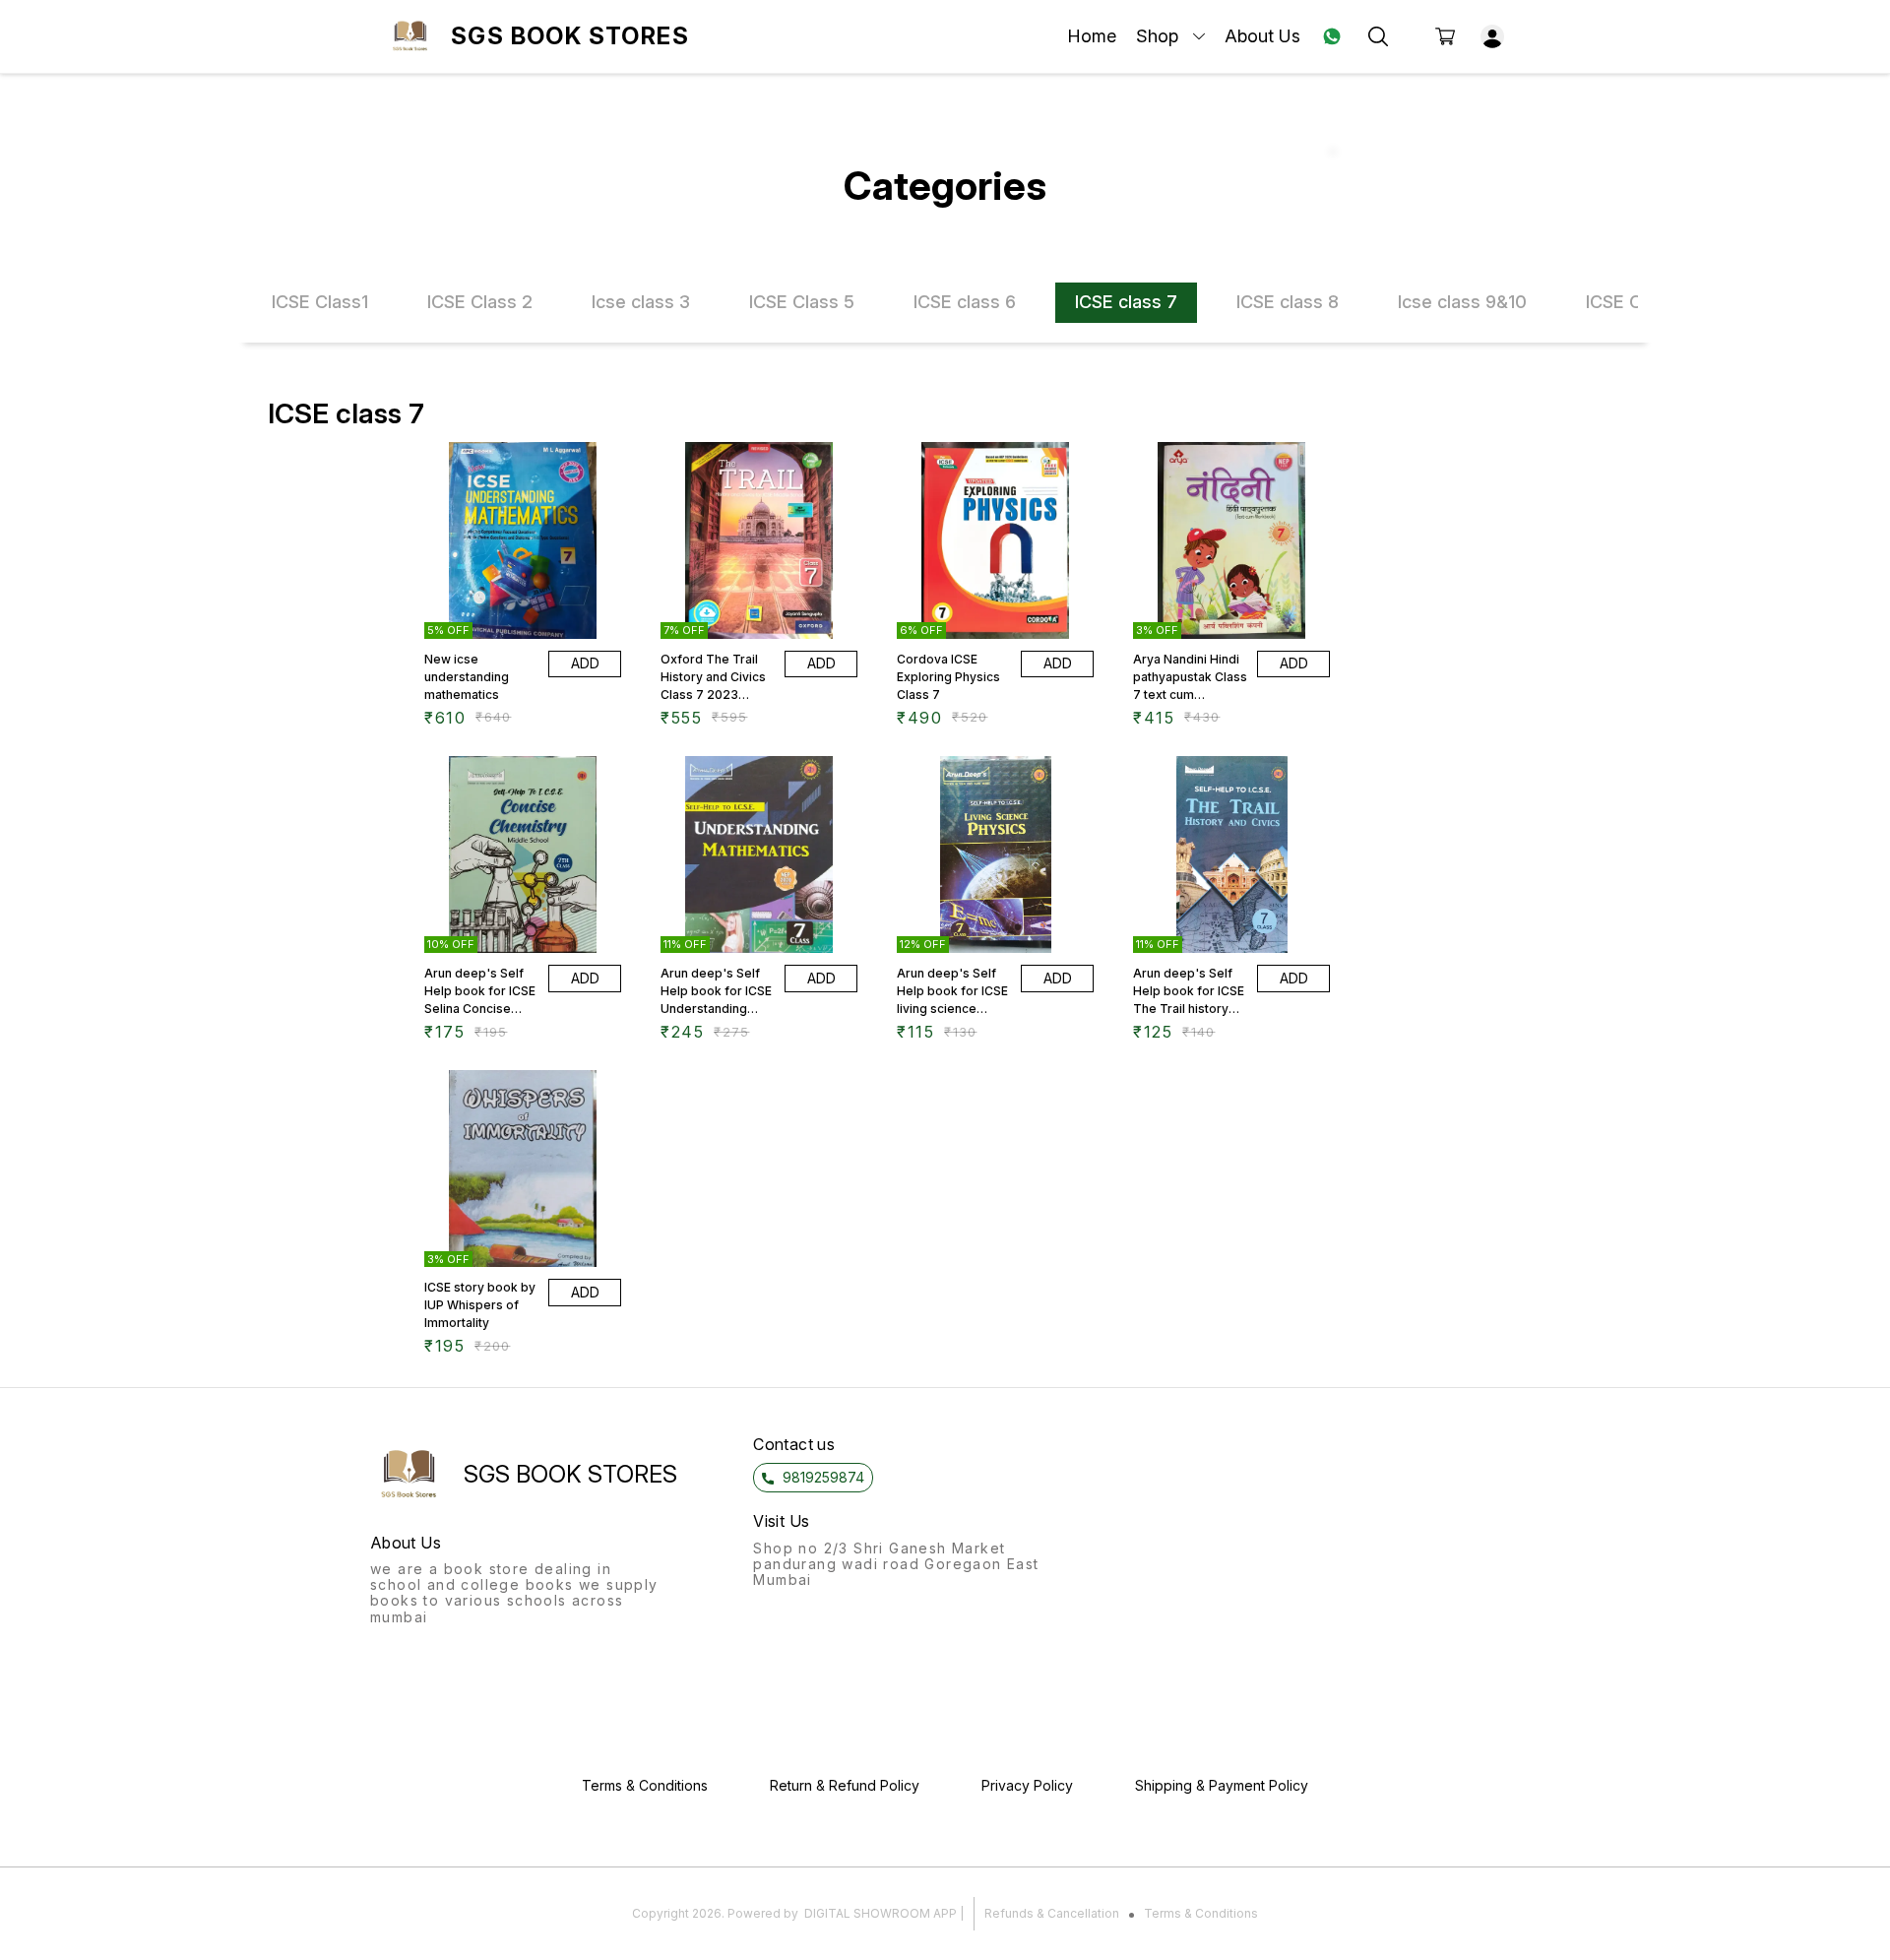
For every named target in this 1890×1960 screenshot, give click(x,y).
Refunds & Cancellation (1052, 1913)
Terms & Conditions (1201, 1913)
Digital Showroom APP (881, 1913)
